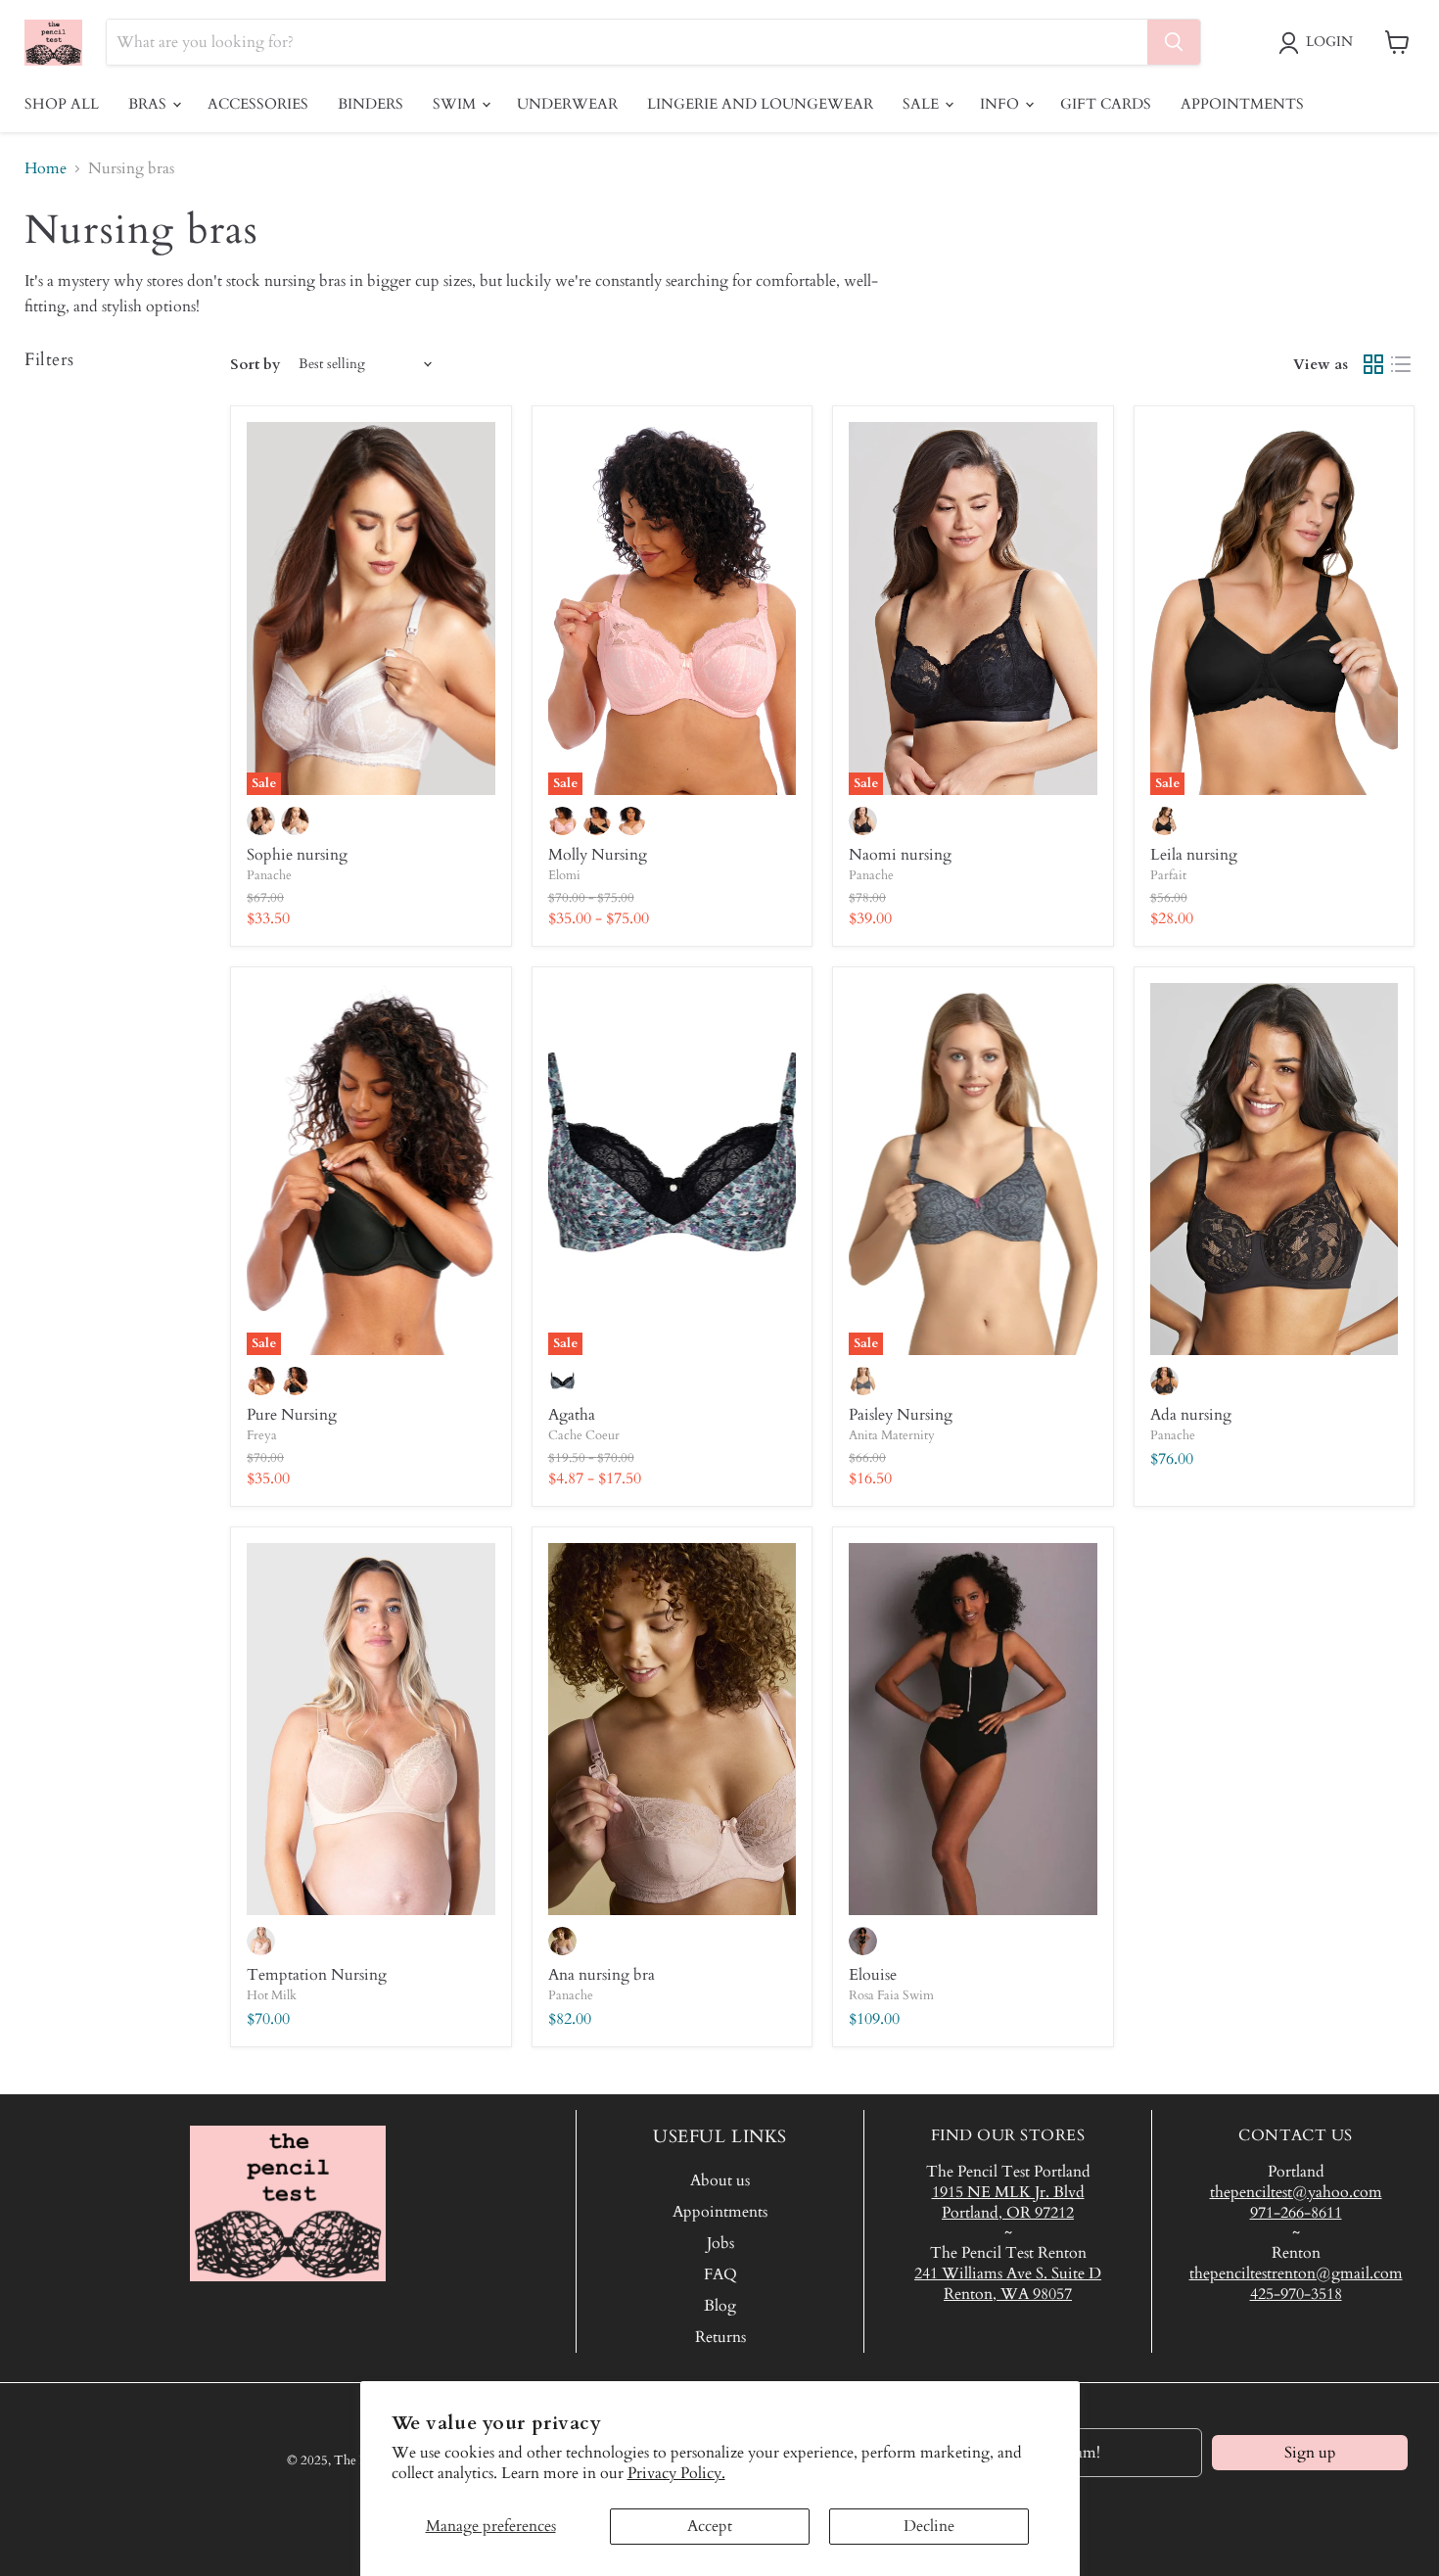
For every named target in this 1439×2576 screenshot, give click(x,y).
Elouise (873, 1975)
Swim (456, 104)
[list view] (1401, 364)
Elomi (564, 875)
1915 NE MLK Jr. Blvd (1008, 2192)
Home (46, 168)
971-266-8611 (1296, 2213)
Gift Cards (1106, 104)
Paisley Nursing (901, 1415)
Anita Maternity (892, 1435)
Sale (923, 104)
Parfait (1168, 875)
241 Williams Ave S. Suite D (1008, 2273)
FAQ (720, 2274)
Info (1001, 104)
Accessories (258, 104)
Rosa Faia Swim (891, 1995)
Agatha (572, 1415)
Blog (720, 2306)
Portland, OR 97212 (1008, 2213)
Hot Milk (272, 1995)
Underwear (567, 104)
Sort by (255, 365)
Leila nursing (1194, 855)
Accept (710, 2526)
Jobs (720, 2243)
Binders (371, 104)
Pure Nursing (292, 1415)
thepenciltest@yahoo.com (1296, 2192)
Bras (149, 104)
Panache (269, 875)
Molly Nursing (598, 855)
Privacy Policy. (676, 2473)
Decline (929, 2526)
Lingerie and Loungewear (760, 104)
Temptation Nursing (317, 1975)
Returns (720, 2337)
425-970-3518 (1296, 2294)
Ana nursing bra (602, 1975)
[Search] (1174, 42)
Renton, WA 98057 (1008, 2294)
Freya (262, 1435)
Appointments (1242, 104)
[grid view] (1373, 364)
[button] (1320, 43)
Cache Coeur (584, 1435)
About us (720, 2180)
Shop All (62, 104)
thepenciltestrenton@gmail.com (1296, 2273)
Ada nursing (1191, 1415)
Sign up (1310, 2453)
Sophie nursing (297, 855)
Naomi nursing (900, 855)
